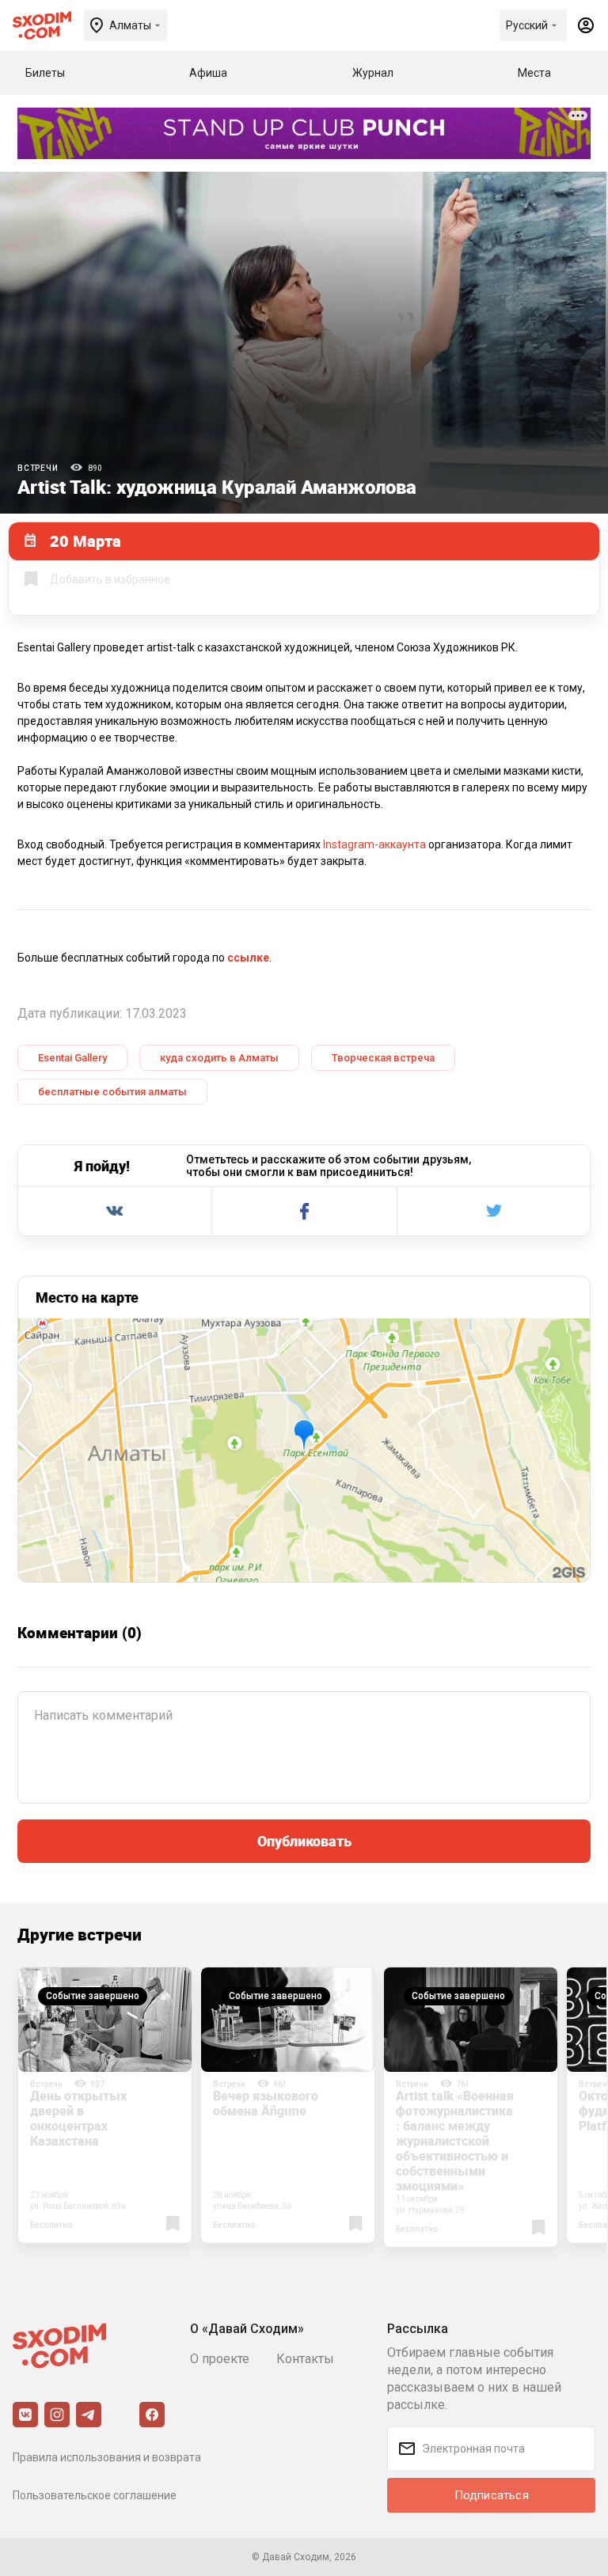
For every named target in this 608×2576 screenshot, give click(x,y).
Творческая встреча (383, 1058)
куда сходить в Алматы (219, 1058)
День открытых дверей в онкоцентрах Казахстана (78, 2118)
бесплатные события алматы (112, 1092)
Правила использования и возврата (107, 2457)
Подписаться (492, 2495)
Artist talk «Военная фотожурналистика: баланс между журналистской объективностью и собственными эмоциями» (455, 2141)
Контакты (305, 2359)
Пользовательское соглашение (95, 2495)
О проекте (220, 2359)
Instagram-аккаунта (373, 844)
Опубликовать (304, 1841)
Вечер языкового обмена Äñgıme (266, 2103)
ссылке (248, 958)
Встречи (38, 468)
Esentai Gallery (72, 1058)
